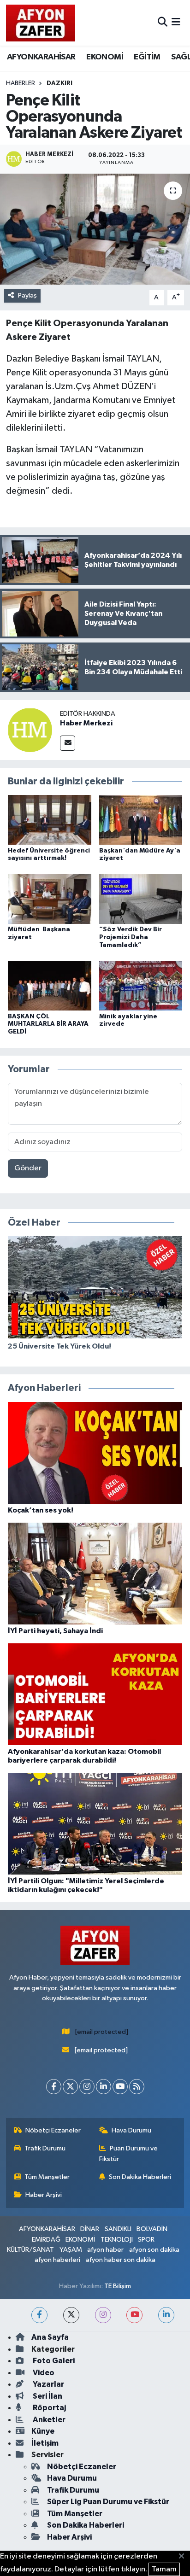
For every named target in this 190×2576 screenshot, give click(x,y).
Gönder (28, 1168)
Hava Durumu (131, 2130)
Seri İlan (47, 2396)
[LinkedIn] (104, 2087)
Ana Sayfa (50, 2337)
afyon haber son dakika (121, 2260)
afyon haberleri (57, 2260)
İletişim (45, 2443)
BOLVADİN (152, 2229)
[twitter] (71, 2315)
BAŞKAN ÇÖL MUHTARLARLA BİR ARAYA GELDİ (48, 1024)
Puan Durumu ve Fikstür (129, 2153)
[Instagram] (87, 2087)
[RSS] (137, 2087)
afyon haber (105, 2250)
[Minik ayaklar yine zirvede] (141, 985)
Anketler (48, 2420)
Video (43, 2373)
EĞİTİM (147, 57)
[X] (70, 2087)
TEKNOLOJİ (117, 2240)
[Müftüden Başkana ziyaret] (50, 899)
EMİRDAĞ (46, 2240)
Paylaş (27, 295)
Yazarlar (48, 2384)
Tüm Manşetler (47, 2177)
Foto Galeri (53, 2361)
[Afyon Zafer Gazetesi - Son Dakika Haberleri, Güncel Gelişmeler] (41, 23)
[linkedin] (166, 2315)
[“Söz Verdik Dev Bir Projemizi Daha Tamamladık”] (141, 899)
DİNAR (90, 2229)
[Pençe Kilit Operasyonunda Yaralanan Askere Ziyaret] (95, 229)
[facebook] (39, 2315)
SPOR (146, 2240)
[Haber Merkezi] (30, 730)
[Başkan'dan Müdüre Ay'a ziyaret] (141, 820)
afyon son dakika (154, 2250)
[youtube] (134, 2315)
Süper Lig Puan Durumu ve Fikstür (108, 2502)
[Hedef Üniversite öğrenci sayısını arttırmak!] (50, 820)
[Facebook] (54, 2087)
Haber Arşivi (44, 2195)
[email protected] (102, 2032)
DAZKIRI (59, 83)
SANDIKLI (118, 2229)
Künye (43, 2431)
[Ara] (163, 23)
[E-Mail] (68, 743)
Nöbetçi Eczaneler (53, 2130)
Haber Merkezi (86, 723)
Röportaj (49, 2408)
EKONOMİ (105, 57)
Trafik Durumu (45, 2148)
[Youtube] (120, 2087)
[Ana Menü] (176, 23)
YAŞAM (71, 2250)
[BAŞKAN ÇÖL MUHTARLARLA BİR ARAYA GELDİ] (50, 985)
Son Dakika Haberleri (140, 2177)
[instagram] (103, 2315)
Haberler (21, 83)
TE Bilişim (118, 2286)
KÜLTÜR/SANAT (30, 2250)
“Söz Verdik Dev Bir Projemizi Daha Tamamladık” (131, 937)
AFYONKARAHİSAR (41, 57)
